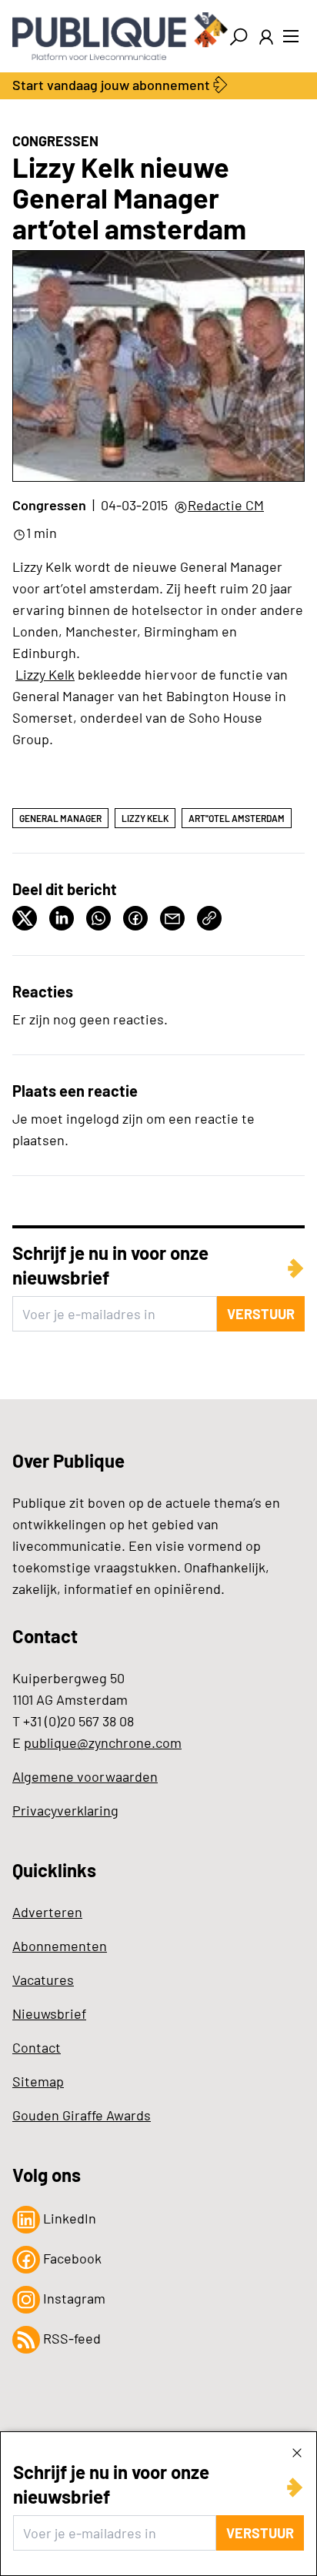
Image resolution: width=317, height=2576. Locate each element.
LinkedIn (68, 2218)
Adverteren (47, 1912)
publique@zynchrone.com (103, 1742)
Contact (37, 2047)
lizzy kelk (145, 818)
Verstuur (260, 2533)
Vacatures (43, 1980)
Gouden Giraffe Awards (82, 2115)
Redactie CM (226, 505)
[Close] (297, 2452)
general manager (60, 818)
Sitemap (38, 2081)
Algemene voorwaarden (85, 1776)
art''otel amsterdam (237, 818)
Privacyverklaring (65, 1810)
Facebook (71, 2258)
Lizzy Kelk (45, 674)
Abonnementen (60, 1946)
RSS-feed (70, 2338)
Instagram (73, 2298)
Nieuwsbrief (49, 2013)
